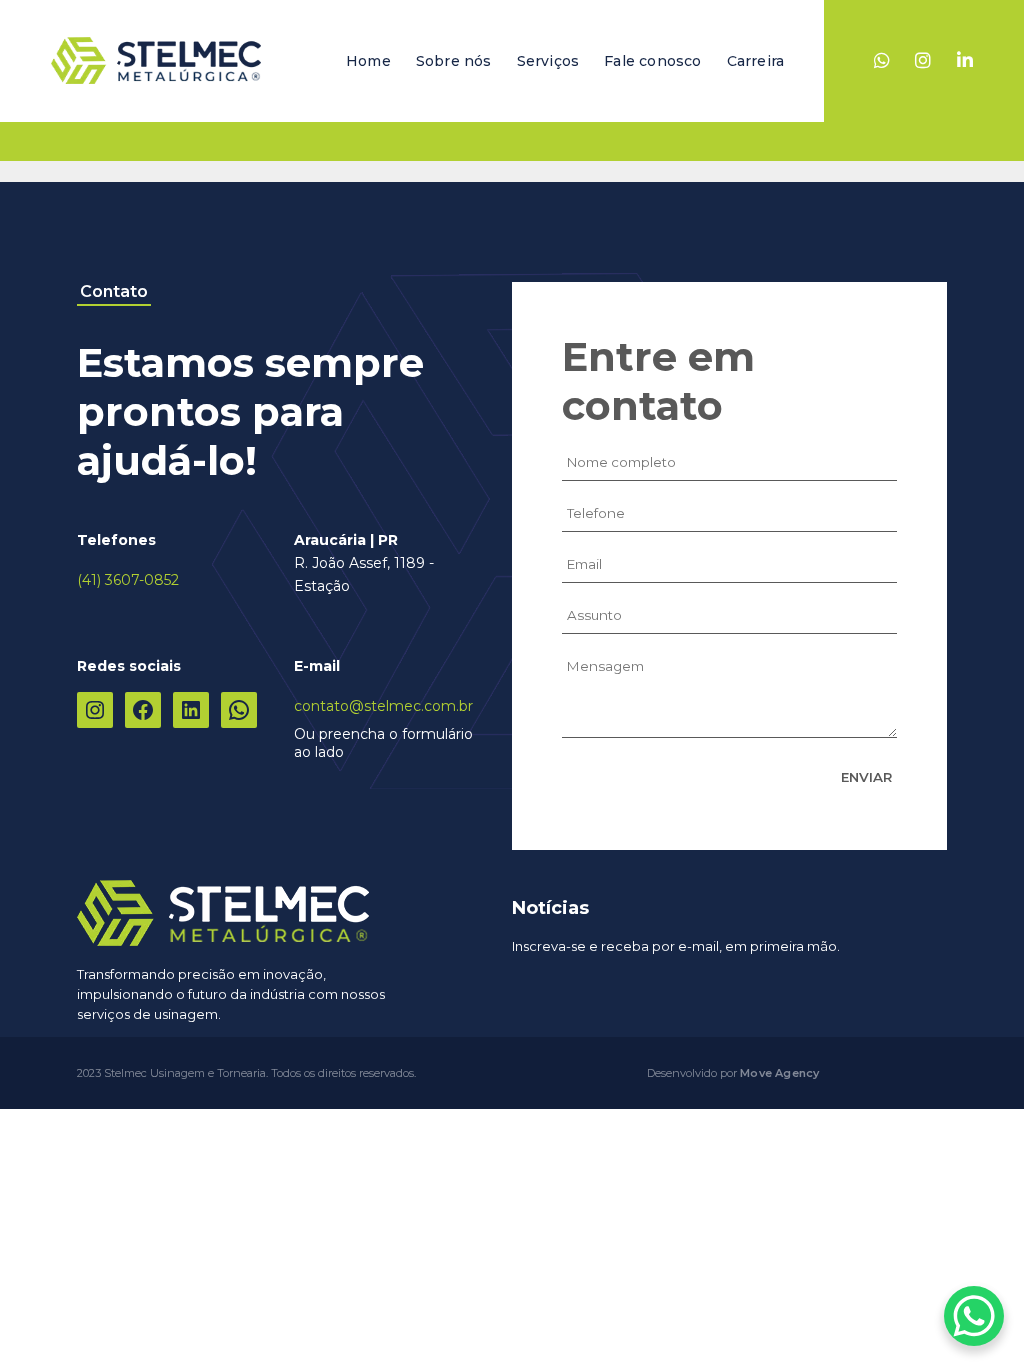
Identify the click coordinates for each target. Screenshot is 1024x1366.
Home (368, 61)
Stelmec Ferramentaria (156, 61)
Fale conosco (652, 61)
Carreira (756, 61)
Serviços (548, 61)
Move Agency (779, 1073)
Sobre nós (454, 61)
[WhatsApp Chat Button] (974, 1316)
